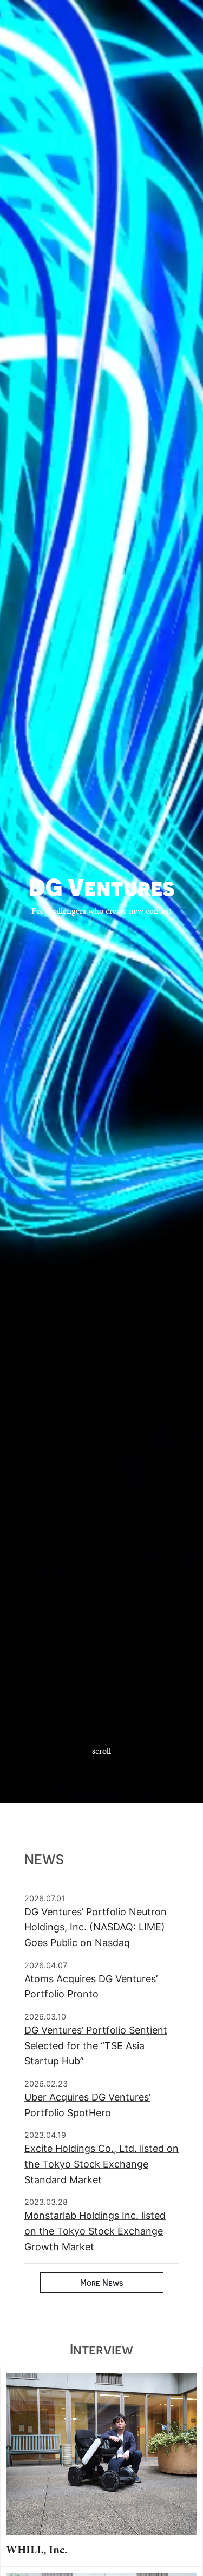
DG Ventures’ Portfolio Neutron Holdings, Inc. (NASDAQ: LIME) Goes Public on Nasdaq (96, 1927)
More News (101, 2283)
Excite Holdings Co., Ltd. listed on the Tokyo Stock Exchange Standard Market (101, 2164)
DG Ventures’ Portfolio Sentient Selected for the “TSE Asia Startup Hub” (96, 2046)
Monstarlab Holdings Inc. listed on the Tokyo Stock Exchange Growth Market (95, 2231)
